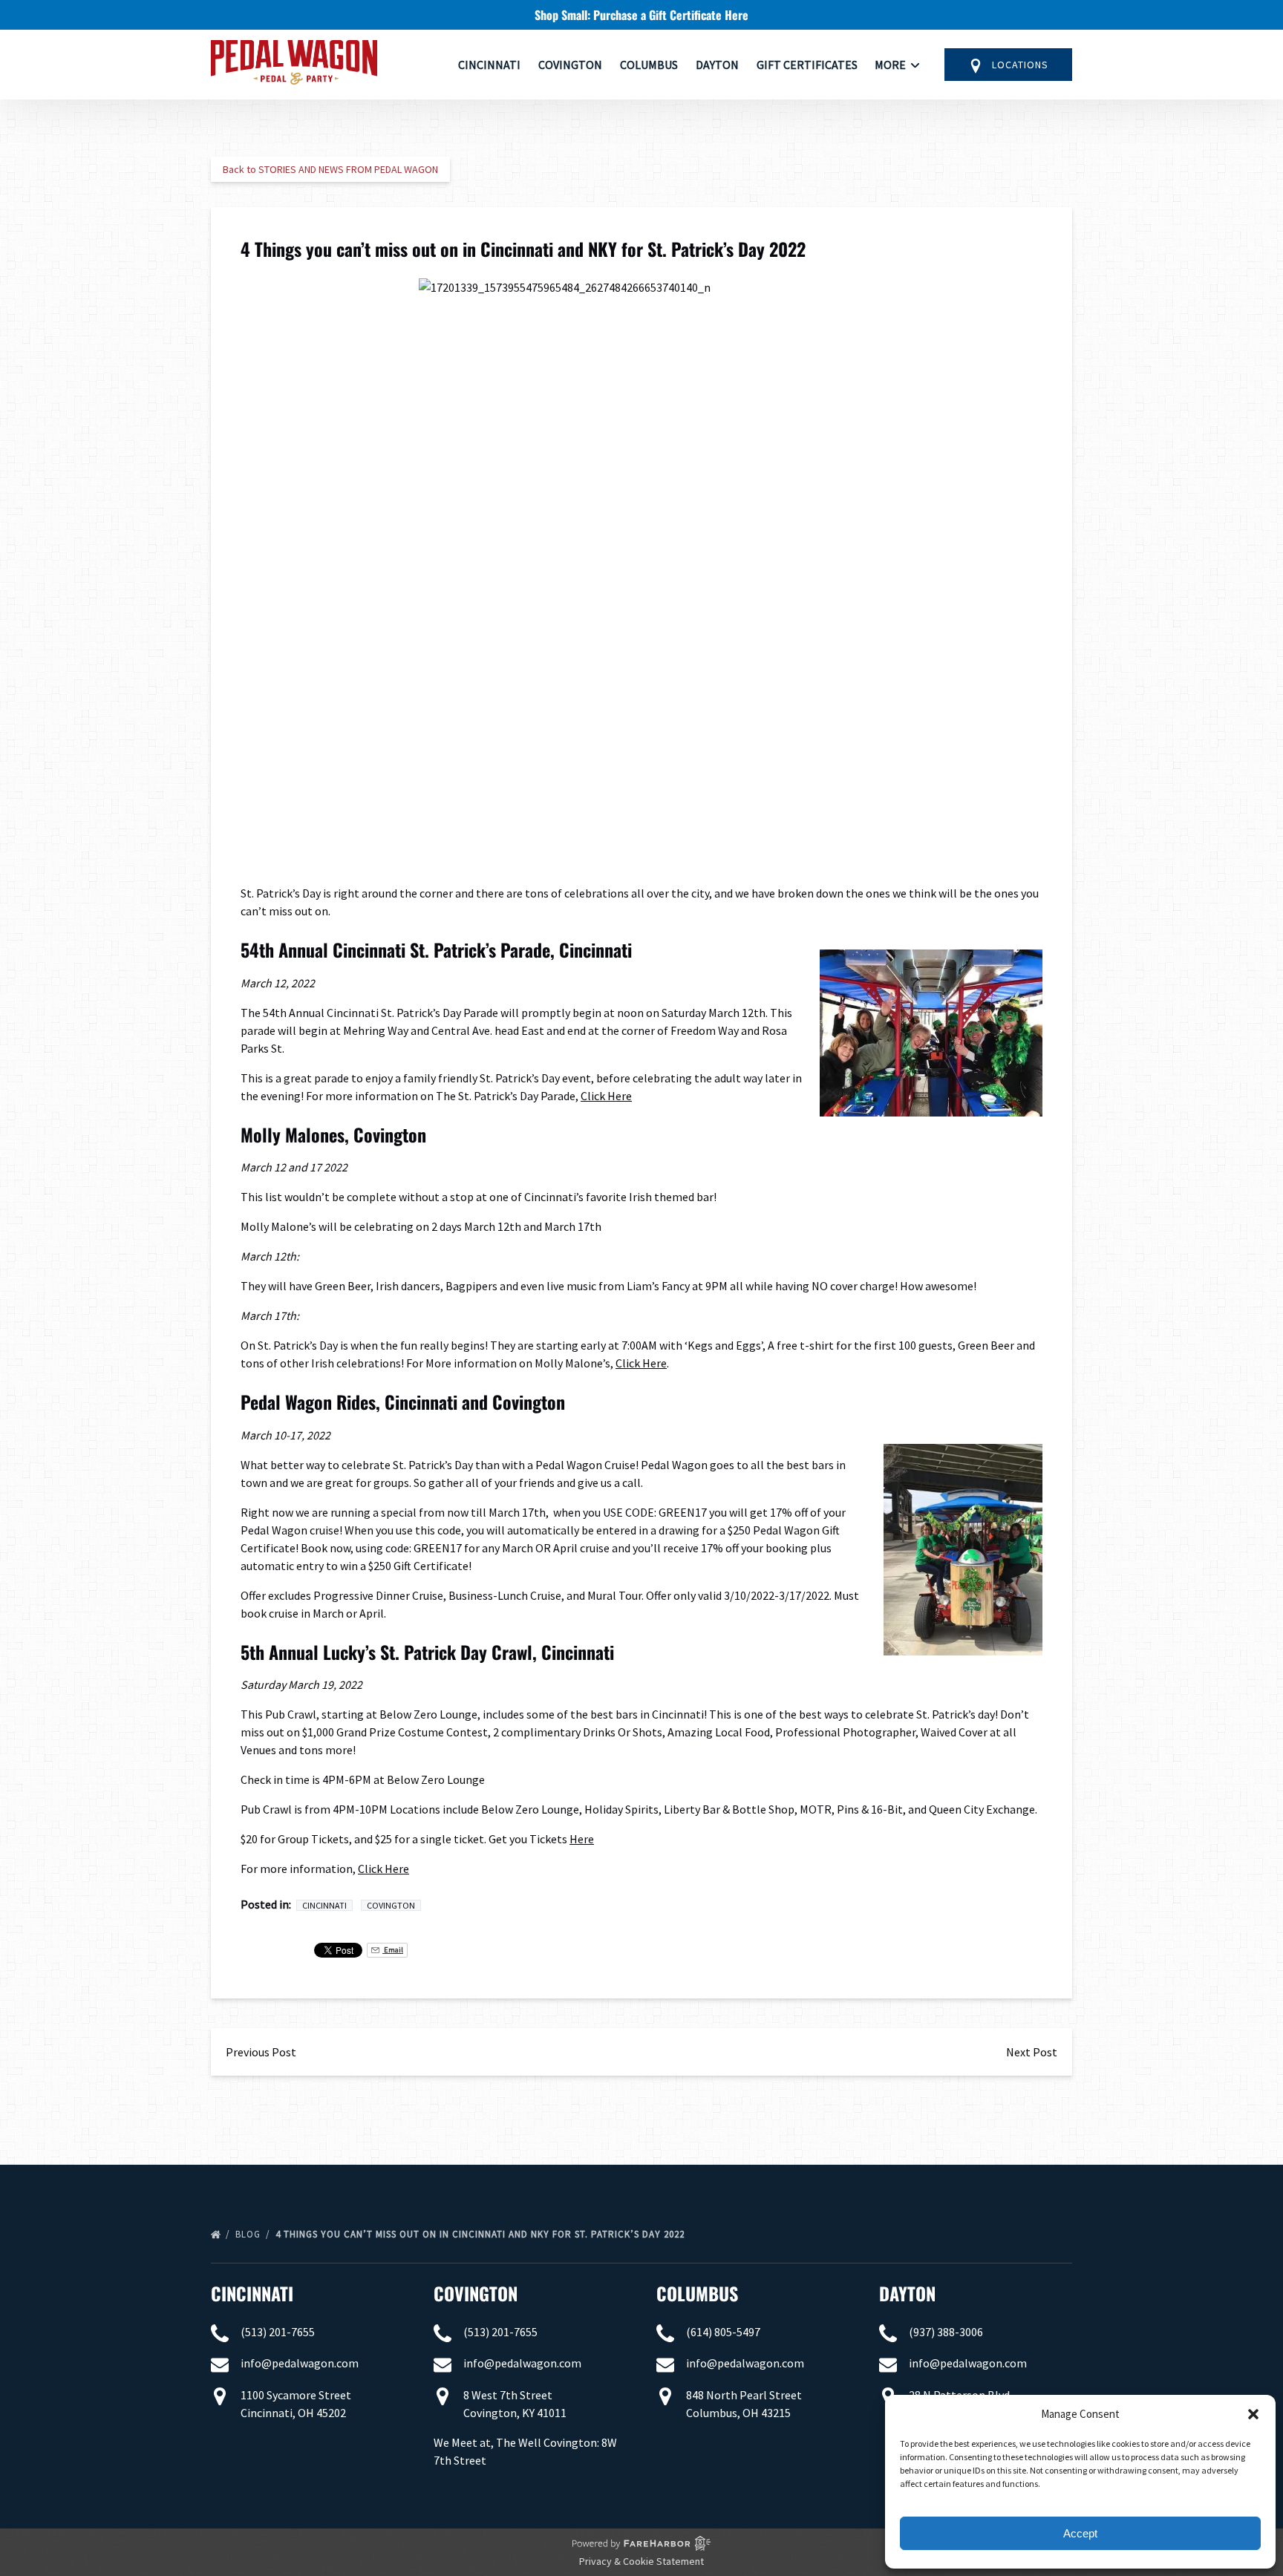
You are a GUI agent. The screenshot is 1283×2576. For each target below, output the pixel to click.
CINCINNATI (252, 2293)
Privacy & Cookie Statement (641, 2561)
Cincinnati (489, 65)
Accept (1080, 2533)
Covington (570, 65)
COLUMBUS (697, 2293)
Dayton (717, 65)
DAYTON (907, 2293)
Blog (249, 2234)
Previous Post (261, 2052)
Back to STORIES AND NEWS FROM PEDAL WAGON (330, 169)
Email (393, 1950)
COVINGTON (476, 2293)
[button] (1253, 2414)
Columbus (649, 65)
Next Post (1032, 2052)
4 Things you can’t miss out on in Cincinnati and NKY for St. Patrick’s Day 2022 (481, 2234)
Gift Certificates (807, 65)
